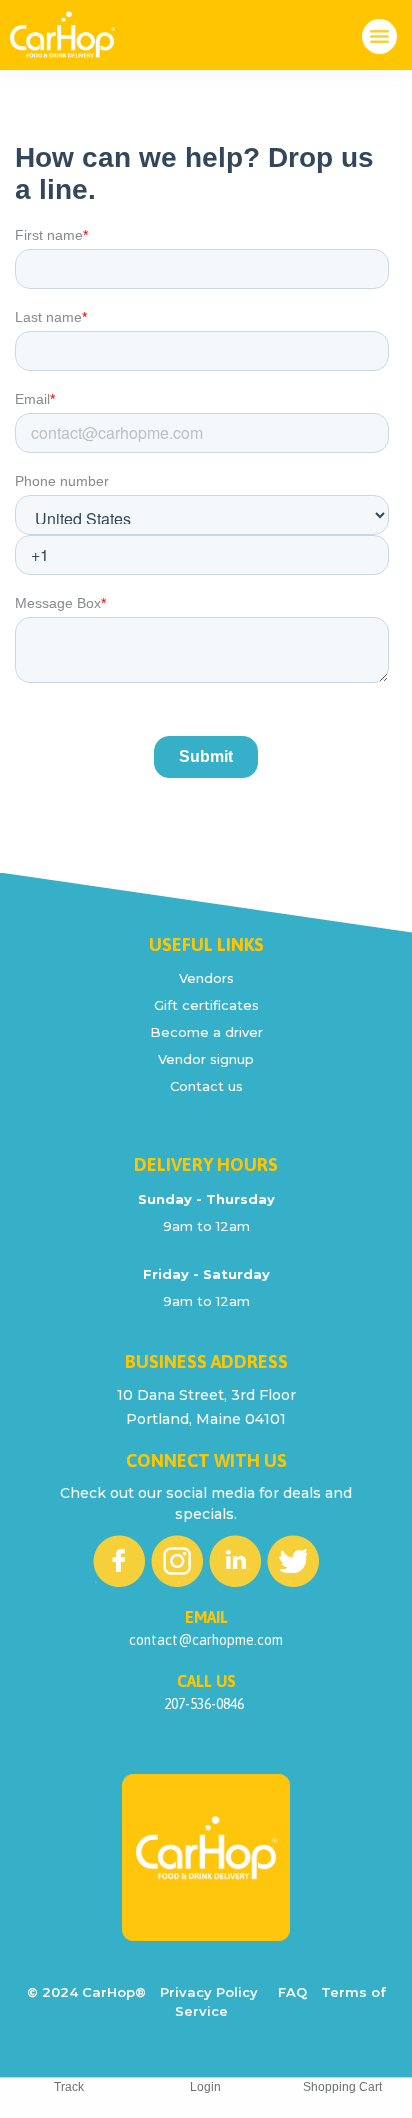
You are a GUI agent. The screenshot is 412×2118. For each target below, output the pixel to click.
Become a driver (206, 1032)
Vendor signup (206, 1059)
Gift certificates (206, 1005)
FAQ (292, 1992)
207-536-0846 (204, 1704)
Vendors (206, 978)
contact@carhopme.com (206, 1640)
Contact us (206, 1086)
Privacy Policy (209, 1992)
